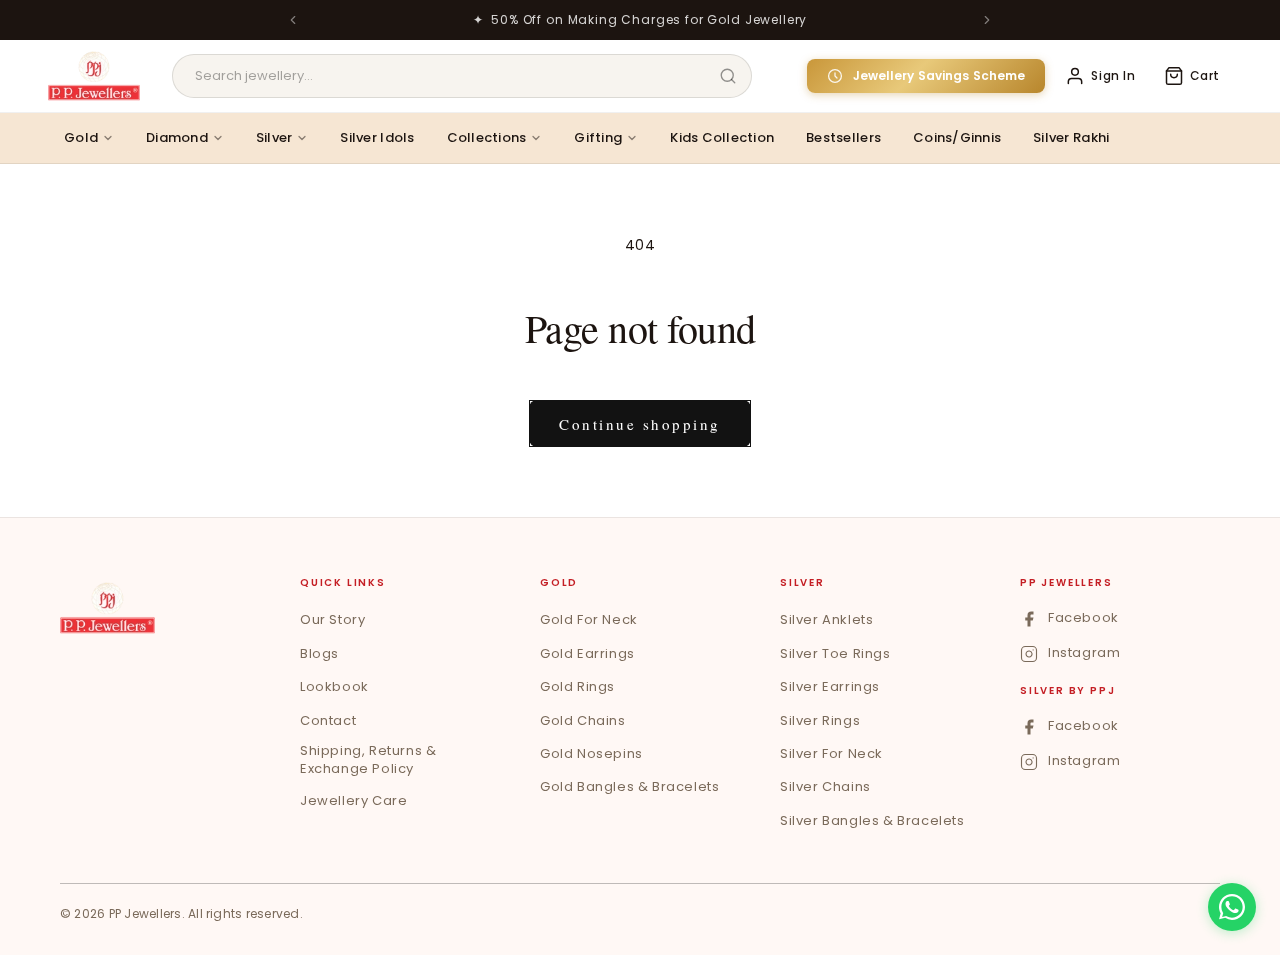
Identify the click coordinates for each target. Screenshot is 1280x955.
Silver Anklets (826, 619)
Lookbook (334, 686)
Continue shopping (640, 424)
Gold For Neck (589, 619)
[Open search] (728, 76)
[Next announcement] (987, 20)
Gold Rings (577, 686)
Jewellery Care (353, 800)
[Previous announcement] (293, 20)
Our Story (332, 619)
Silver (274, 137)
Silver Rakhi (1071, 137)
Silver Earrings (830, 686)
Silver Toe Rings (835, 653)
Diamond (177, 137)
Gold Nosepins (591, 753)
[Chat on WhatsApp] (1232, 907)
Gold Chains (583, 720)
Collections (487, 137)
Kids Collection (722, 137)
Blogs (319, 653)
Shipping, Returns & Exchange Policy (368, 760)
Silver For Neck (831, 753)
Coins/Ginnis (957, 137)
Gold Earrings (587, 653)
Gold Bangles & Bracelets (629, 786)
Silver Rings (820, 720)
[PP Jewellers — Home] (94, 76)
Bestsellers (843, 137)
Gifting (598, 137)
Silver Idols (377, 137)
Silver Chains (825, 786)
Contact (328, 720)
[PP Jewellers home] (107, 608)
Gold (81, 137)
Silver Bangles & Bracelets (872, 820)
